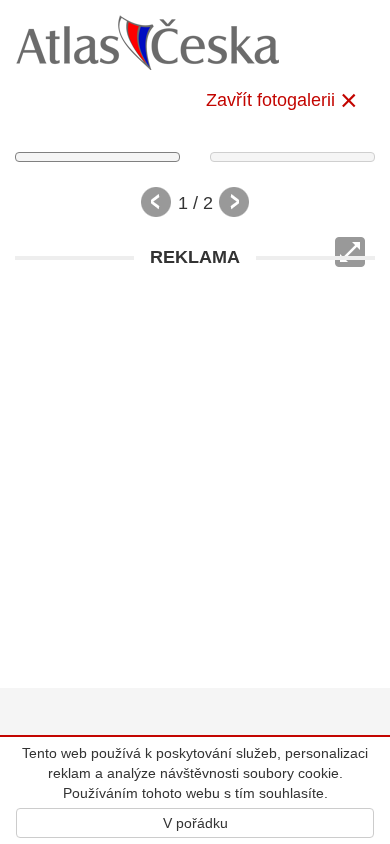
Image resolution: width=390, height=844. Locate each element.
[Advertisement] (195, 473)
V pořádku (195, 823)
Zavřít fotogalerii (270, 100)
